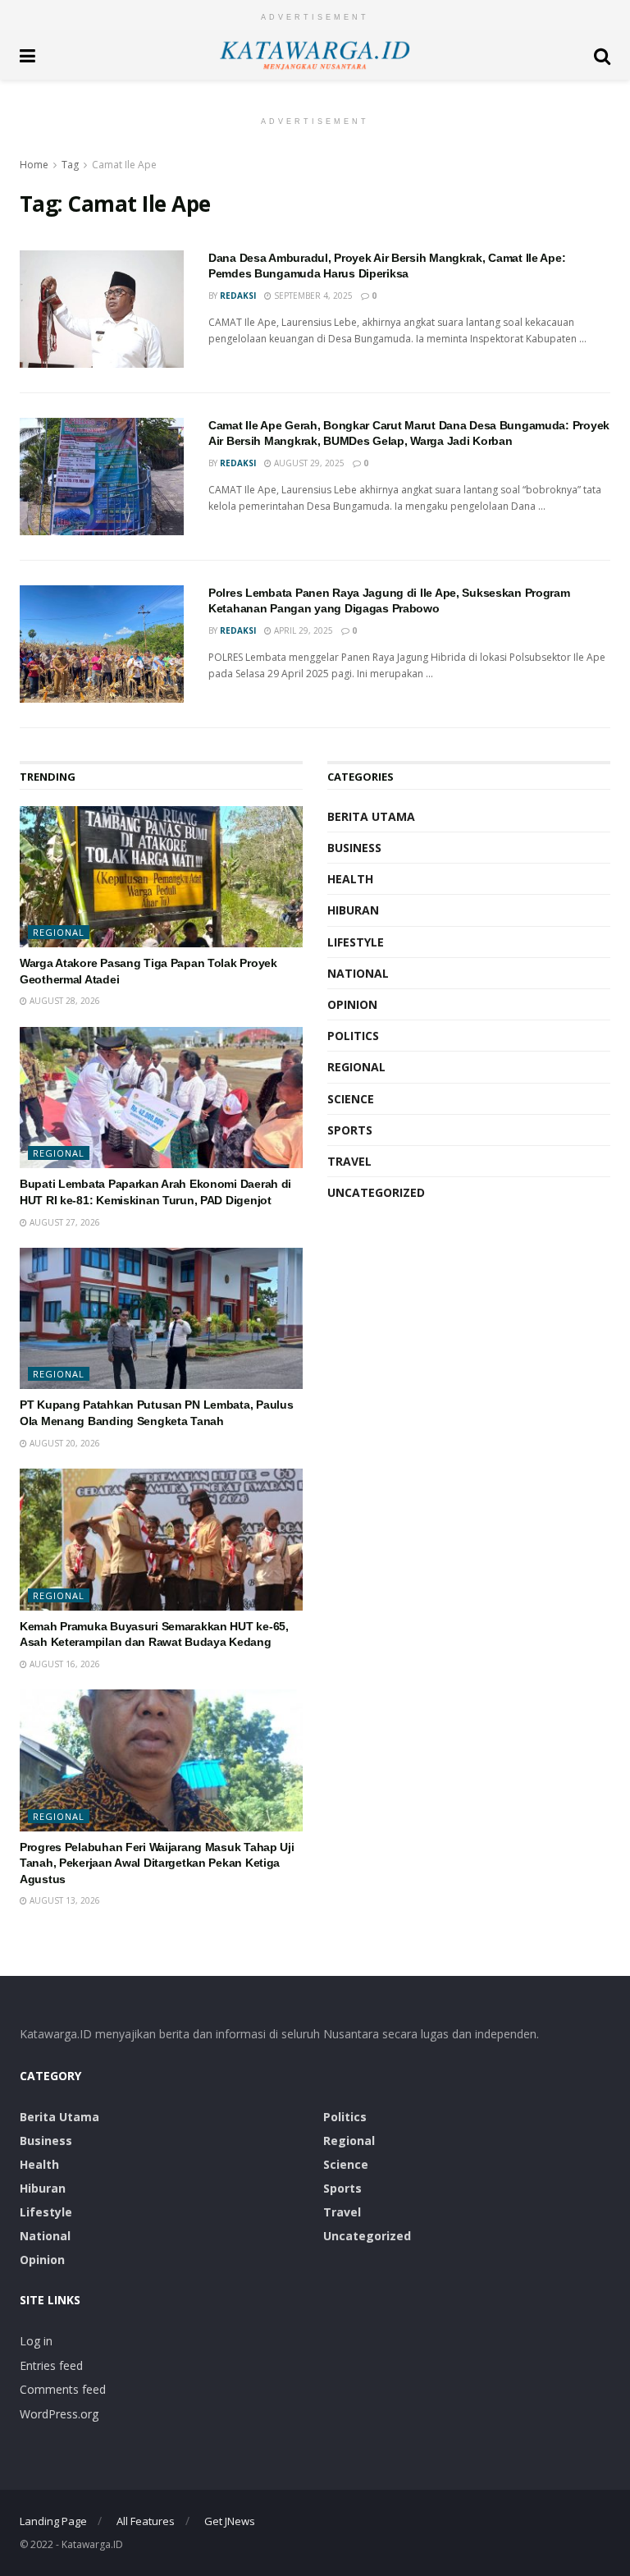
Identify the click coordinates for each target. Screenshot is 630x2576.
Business (354, 848)
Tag (70, 165)
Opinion (352, 1004)
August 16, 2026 (64, 1664)
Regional (59, 932)
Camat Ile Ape (124, 165)
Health (350, 879)
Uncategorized (376, 1192)
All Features (146, 2521)
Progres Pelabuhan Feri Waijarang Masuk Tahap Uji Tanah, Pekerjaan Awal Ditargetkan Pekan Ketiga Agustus (157, 1863)
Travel (349, 1161)
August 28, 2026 (64, 1001)
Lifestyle (356, 942)
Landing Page (53, 2521)
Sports (350, 1130)
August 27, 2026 (64, 1222)
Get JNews (230, 2521)
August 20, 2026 (64, 1443)
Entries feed (51, 2365)
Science (351, 1099)
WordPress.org (59, 2414)
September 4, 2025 (312, 296)
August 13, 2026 (64, 1900)
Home (34, 165)
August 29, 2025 (308, 463)
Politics (353, 1036)
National (358, 973)
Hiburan (353, 910)
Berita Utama (371, 816)
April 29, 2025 (302, 630)
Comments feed (63, 2389)
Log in (36, 2341)
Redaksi (238, 296)
